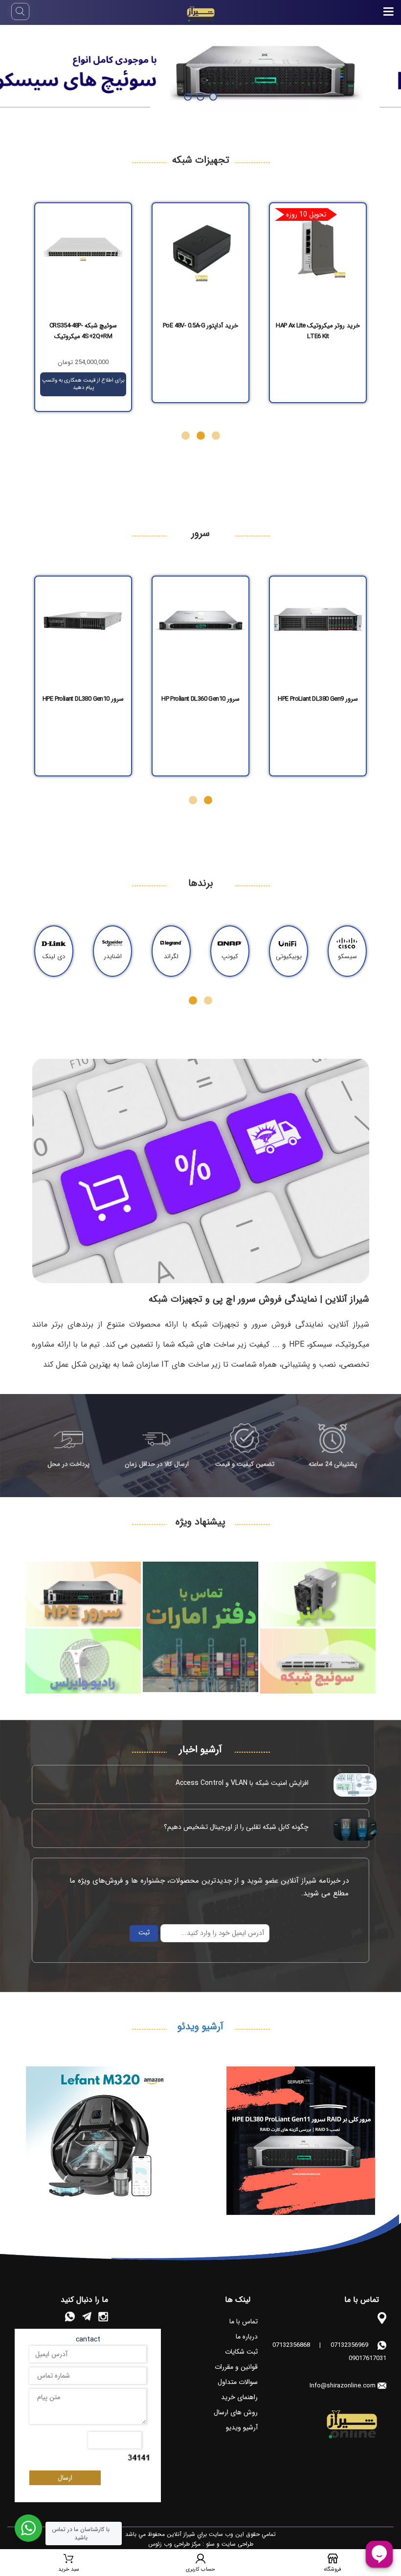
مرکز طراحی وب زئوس (174, 2544)
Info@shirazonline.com (343, 2386)
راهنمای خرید (239, 2397)
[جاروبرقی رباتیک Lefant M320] (100, 2141)
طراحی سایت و (234, 2544)
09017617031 (368, 2358)
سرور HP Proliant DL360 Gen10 (318, 699)
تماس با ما (244, 2321)
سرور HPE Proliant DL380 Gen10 (200, 699)
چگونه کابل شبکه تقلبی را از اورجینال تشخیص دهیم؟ (236, 1827)
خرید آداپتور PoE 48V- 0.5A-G (83, 326)
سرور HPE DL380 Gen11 (83, 699)
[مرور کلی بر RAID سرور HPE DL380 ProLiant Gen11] (301, 2141)
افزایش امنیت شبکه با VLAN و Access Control (242, 1783)
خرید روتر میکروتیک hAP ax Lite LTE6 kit (200, 331)
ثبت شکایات (241, 2352)
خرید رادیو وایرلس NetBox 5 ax (318, 326)
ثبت (144, 1932)
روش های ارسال (236, 2412)
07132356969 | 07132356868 (320, 2345)
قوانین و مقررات (236, 2367)
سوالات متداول (238, 2382)
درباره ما (247, 2337)
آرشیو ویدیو (242, 2427)
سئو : (208, 2544)
